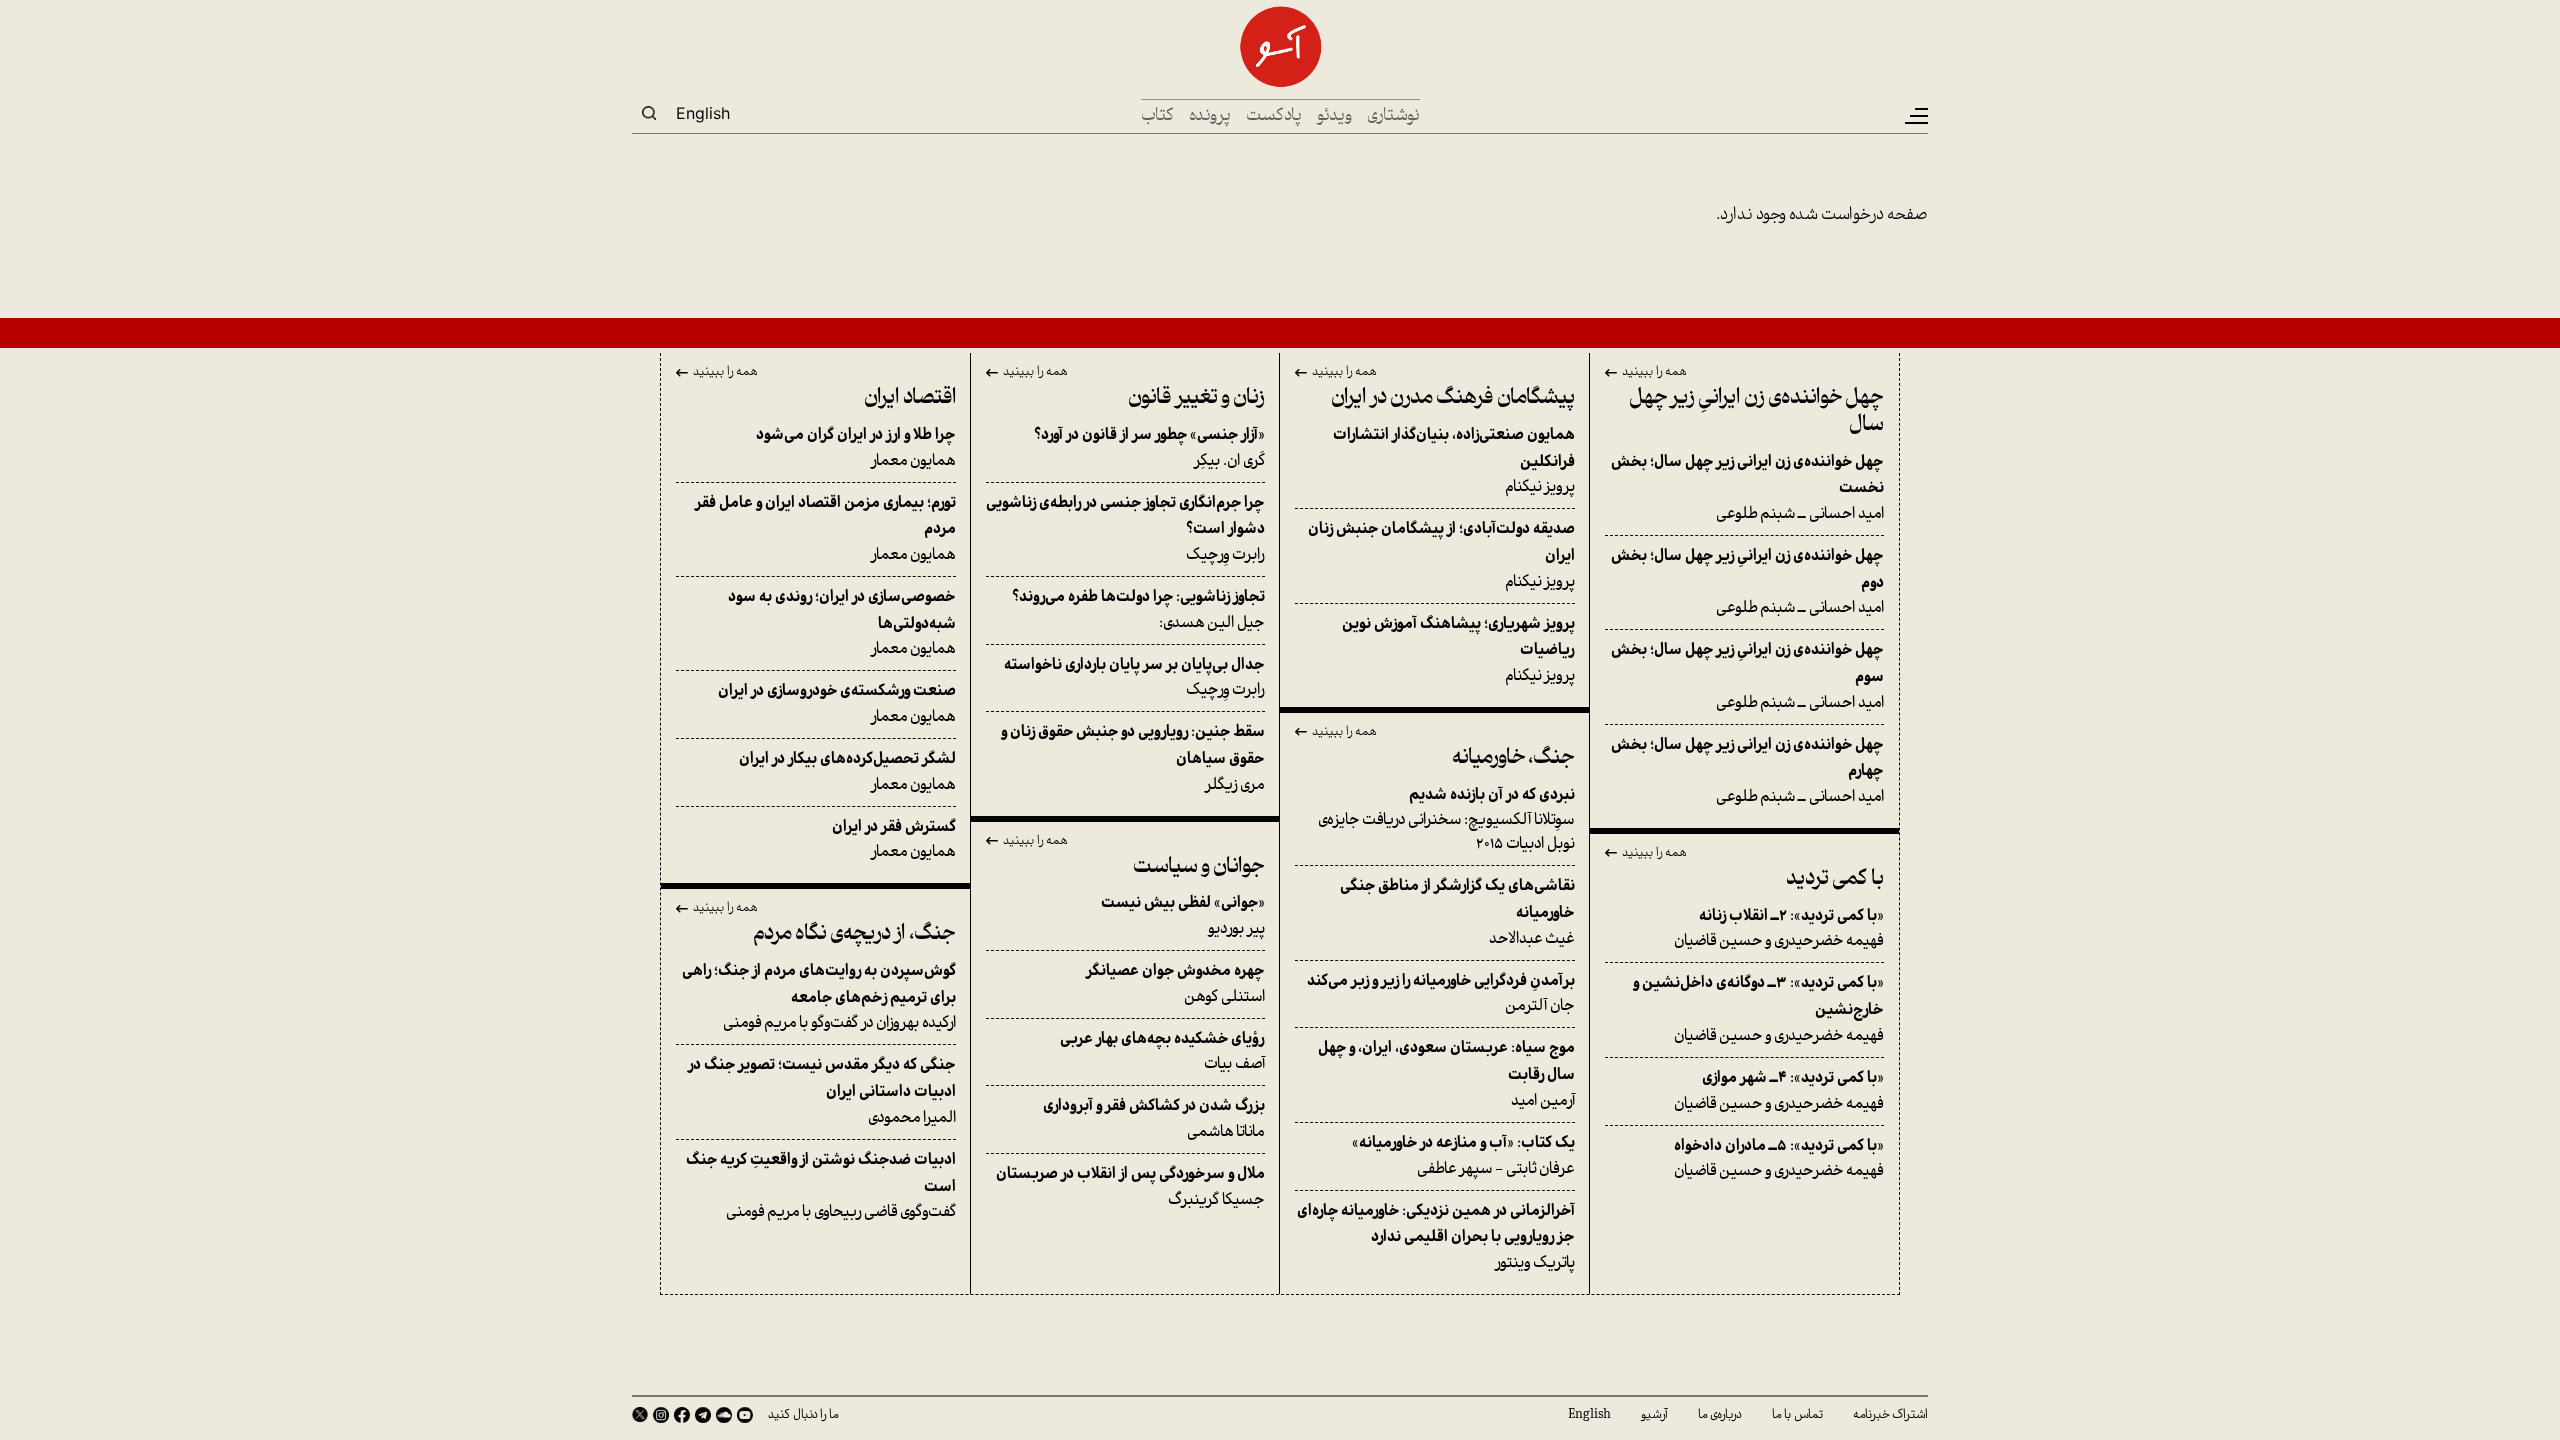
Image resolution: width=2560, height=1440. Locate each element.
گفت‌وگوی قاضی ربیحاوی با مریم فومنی (821, 1186)
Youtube (745, 1415)
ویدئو (1334, 116)
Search (649, 113)
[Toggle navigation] (1915, 116)
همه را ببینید (1654, 373)
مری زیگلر (1133, 758)
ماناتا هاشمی (1154, 1119)
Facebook (682, 1415)
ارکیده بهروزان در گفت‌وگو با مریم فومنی (819, 997)
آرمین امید (1446, 1074)
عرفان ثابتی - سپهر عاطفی (1463, 1156)
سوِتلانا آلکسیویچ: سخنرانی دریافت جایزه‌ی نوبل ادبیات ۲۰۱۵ (1446, 820)
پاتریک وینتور (1436, 1237)
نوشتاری (1393, 116)
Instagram (661, 1415)
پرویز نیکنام (1454, 461)
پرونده (1210, 116)
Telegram (703, 1415)
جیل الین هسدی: (1138, 610)
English (703, 113)
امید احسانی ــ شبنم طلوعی (1747, 488)
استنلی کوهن (1175, 984)
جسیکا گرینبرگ (1130, 1187)
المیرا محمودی (822, 1091)
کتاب (1157, 116)
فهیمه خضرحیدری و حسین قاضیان (1779, 929)
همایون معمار (856, 448)
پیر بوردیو (1183, 916)
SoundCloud (724, 1415)
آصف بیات (1162, 1052)
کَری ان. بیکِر (1149, 448)
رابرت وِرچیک (1125, 529)
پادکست (1274, 116)
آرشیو (1654, 1415)
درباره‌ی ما (1720, 1415)
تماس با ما (1797, 1415)
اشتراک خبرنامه (1890, 1415)
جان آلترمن (1441, 994)
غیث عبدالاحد (1457, 912)
